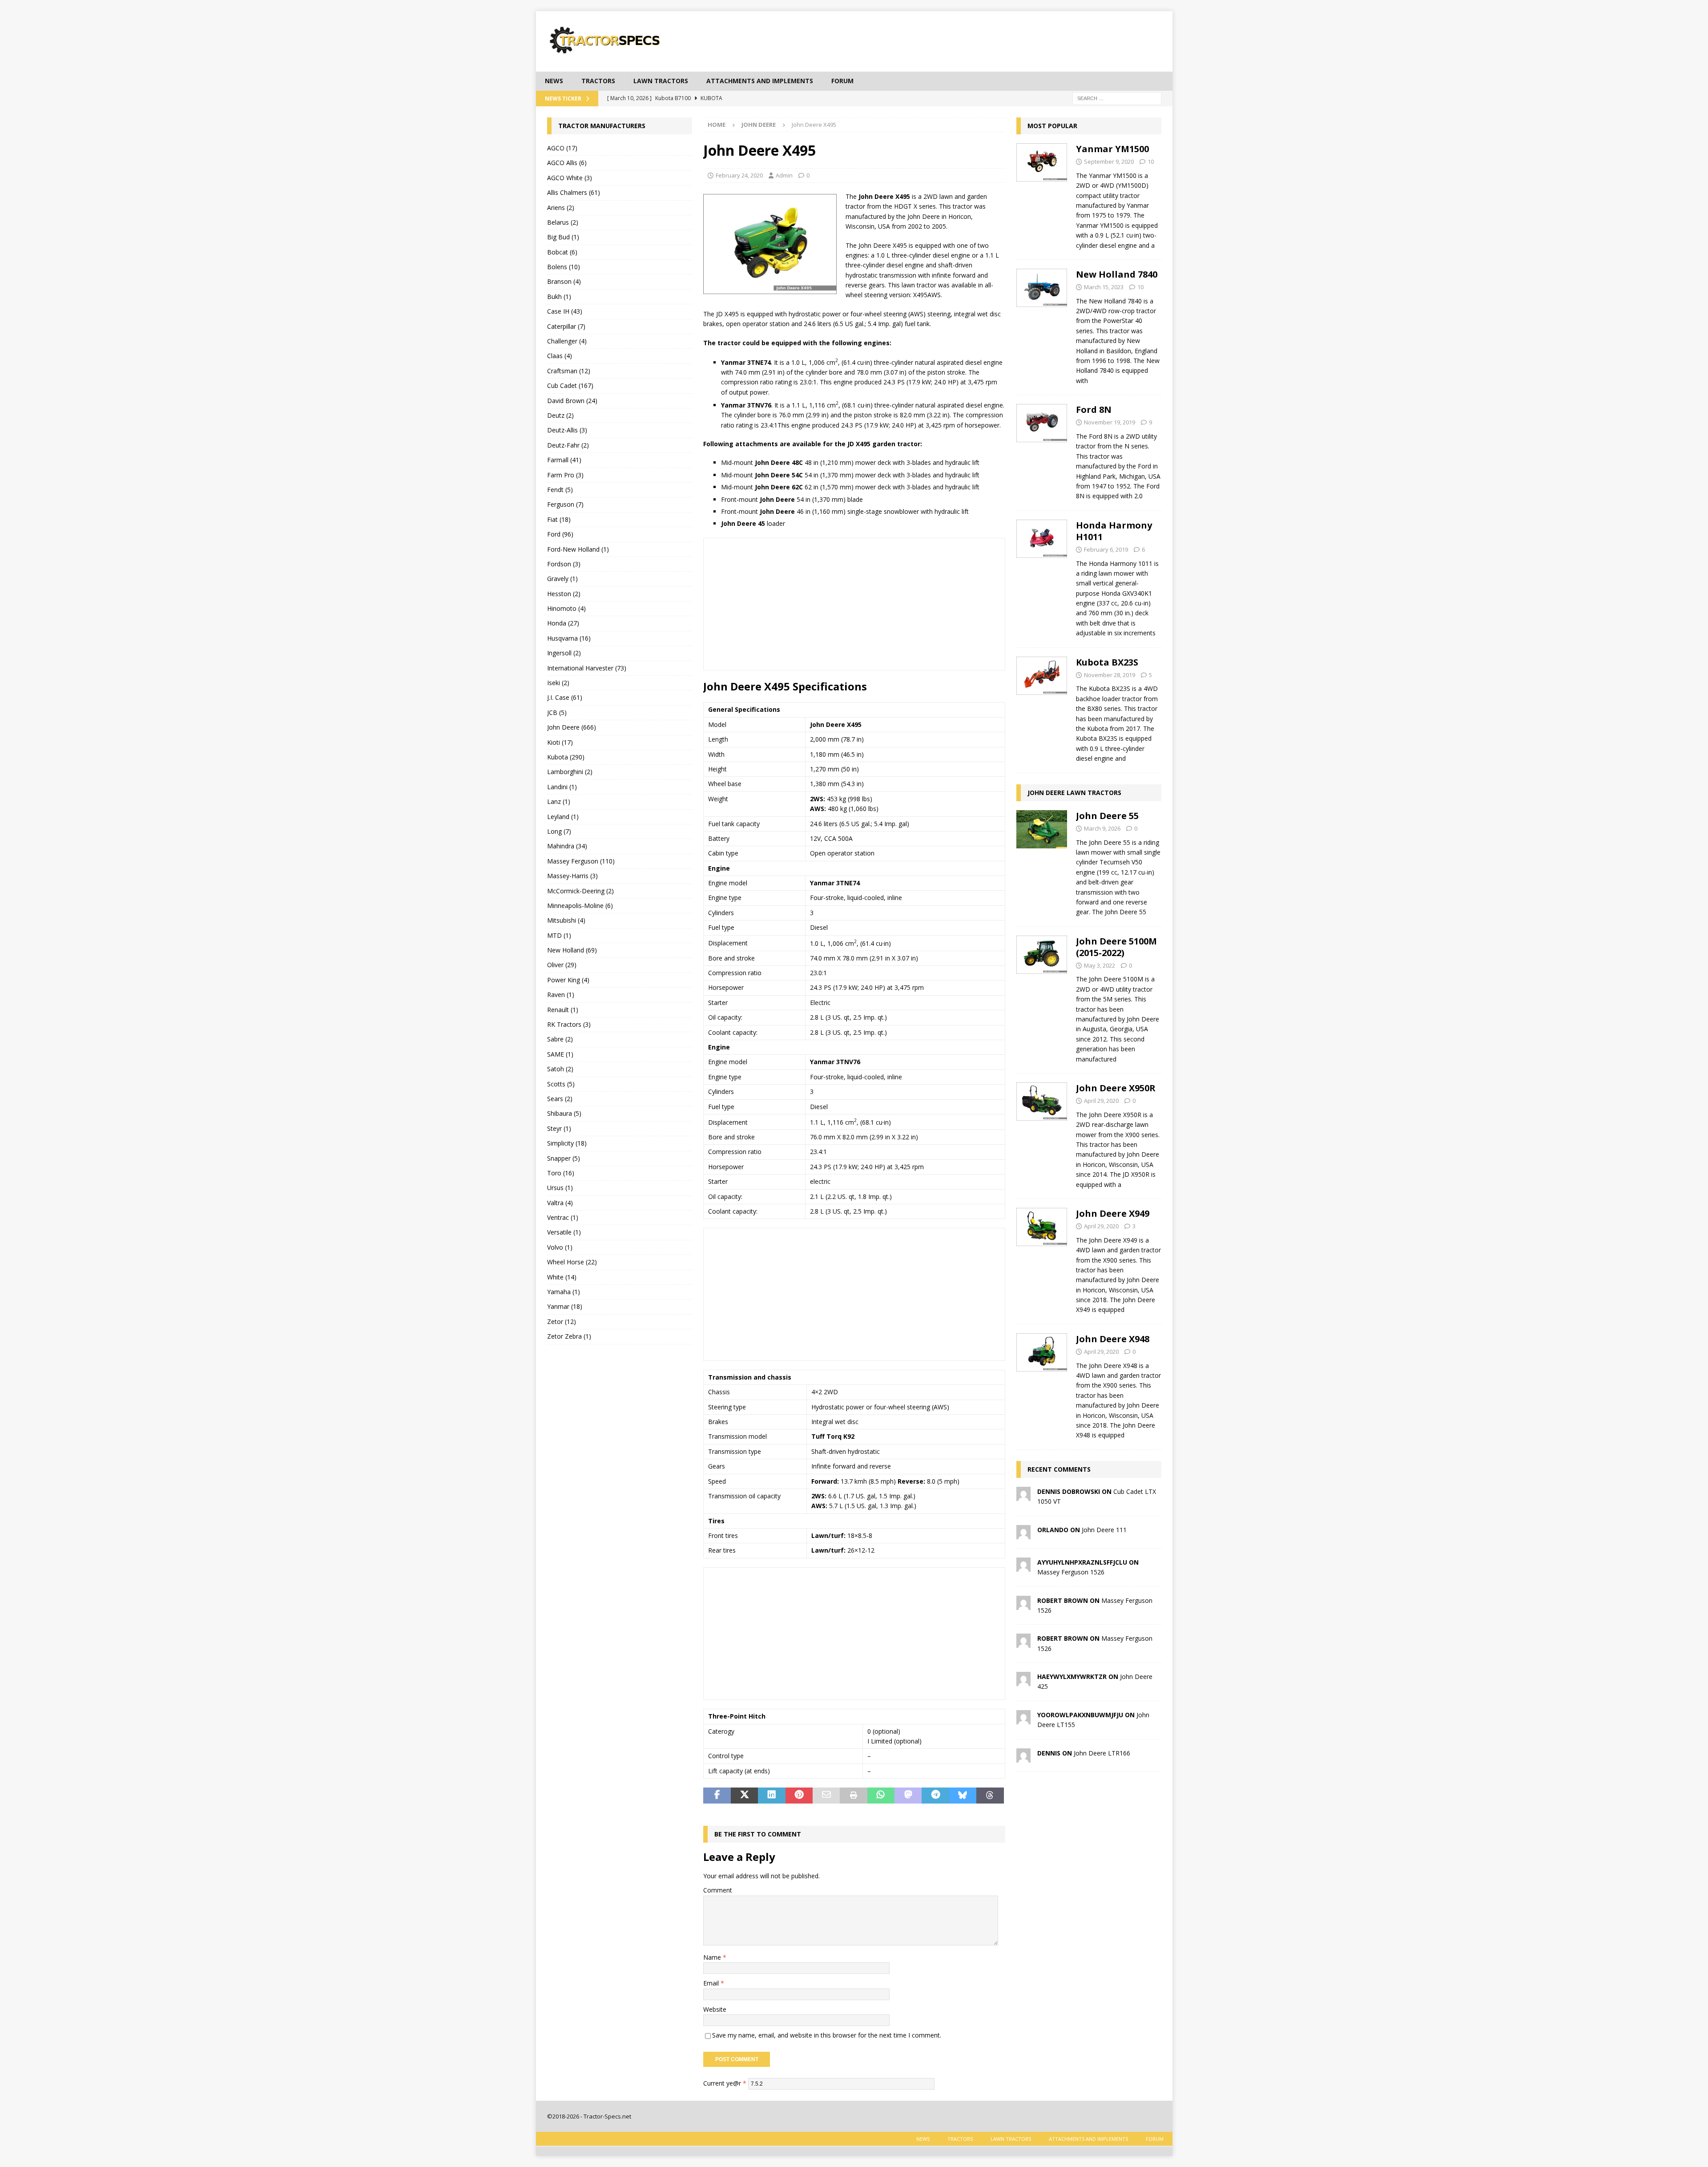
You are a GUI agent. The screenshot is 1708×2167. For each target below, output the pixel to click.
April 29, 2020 (1101, 1101)
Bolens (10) (564, 267)
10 (1151, 161)
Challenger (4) (567, 341)
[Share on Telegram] (935, 1796)
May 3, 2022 (1100, 965)
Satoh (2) (560, 1069)
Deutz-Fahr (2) (568, 445)
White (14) (562, 1277)
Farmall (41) (564, 460)
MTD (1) (559, 935)
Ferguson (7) (565, 504)
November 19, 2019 (1110, 422)
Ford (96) (560, 534)
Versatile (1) (564, 1232)
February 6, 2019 (1106, 549)
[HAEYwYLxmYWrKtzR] (1023, 1681)
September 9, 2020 (1109, 161)
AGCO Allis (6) (567, 163)
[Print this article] (853, 1796)
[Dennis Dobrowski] (1023, 1496)
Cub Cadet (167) (570, 385)
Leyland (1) (563, 817)
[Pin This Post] (799, 1796)
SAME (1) (560, 1054)
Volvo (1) (560, 1247)
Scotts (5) (561, 1084)
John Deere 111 (1104, 1530)
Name (713, 1957)
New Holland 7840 (1117, 274)
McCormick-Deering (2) (580, 891)
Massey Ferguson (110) (581, 861)
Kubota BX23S (1107, 662)
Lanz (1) (559, 801)
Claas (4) (560, 356)
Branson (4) (564, 281)
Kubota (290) (566, 757)
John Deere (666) (572, 727)
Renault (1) (563, 1010)
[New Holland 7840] (1042, 325)
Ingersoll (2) (564, 653)
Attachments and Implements (760, 81)
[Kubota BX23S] (1042, 708)
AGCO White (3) (570, 178)
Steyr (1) (559, 1128)
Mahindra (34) (567, 846)
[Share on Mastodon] (908, 1796)
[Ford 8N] (1042, 450)
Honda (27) (563, 623)
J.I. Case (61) (565, 697)
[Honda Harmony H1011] (1042, 577)
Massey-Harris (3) (572, 876)
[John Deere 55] (1042, 862)
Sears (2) (560, 1099)
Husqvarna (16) (569, 638)
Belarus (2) (563, 222)
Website (715, 2009)
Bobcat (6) (562, 252)
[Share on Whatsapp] (881, 1796)
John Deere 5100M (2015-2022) (1116, 947)
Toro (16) (561, 1173)
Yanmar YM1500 (1112, 149)
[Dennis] (1023, 1757)
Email (712, 1983)
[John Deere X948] (1042, 1385)
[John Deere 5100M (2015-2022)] (1042, 998)
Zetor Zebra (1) (569, 1336)
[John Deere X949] (1042, 1259)
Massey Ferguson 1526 (1071, 1572)
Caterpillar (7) (566, 326)
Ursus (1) (560, 1188)
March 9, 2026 (1102, 828)
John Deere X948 (1113, 1339)
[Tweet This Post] (744, 1796)
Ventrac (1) (563, 1217)
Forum (842, 81)
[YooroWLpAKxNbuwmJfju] (1023, 1719)
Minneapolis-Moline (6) (580, 906)
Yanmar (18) (565, 1306)
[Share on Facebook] (717, 1796)
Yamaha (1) (564, 1292)
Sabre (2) (560, 1039)
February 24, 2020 (739, 175)
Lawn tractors (661, 81)
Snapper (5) (564, 1158)
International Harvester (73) (587, 668)
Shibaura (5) (564, 1113)
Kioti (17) (560, 742)
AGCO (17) (562, 148)
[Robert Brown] (1023, 1604)
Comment (718, 1890)
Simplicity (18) (567, 1143)
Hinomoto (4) (566, 608)
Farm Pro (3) (565, 475)
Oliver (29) (562, 965)
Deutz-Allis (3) (567, 430)
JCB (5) (557, 712)
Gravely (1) (562, 579)
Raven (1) (561, 995)
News (554, 81)
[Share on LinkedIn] (771, 1796)
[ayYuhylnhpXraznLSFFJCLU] (1023, 1566)
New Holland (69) (572, 950)
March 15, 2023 (1104, 287)
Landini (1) (562, 787)
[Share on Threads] (990, 1796)
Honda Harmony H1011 (1114, 531)
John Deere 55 (1107, 816)
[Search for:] (1117, 98)
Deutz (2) (560, 415)
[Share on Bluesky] (963, 1796)
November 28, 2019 (1110, 675)
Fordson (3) (564, 564)
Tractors (598, 81)
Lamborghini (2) (570, 772)
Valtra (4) (560, 1203)
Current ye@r (725, 2083)
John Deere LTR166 (1102, 1753)
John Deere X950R (1116, 1088)
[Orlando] (1023, 1534)
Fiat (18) (559, 519)
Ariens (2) (561, 208)
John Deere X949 (1113, 1213)
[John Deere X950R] (1042, 1134)
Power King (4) (568, 980)
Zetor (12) (562, 1322)
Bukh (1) (559, 297)
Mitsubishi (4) (566, 920)
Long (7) (559, 831)
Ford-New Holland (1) (578, 549)
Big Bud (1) (563, 237)
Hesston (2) (564, 594)
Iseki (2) (558, 683)
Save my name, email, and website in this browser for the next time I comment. (827, 2035)
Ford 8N (1094, 410)
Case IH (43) (565, 311)
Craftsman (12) (569, 371)
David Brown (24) (572, 401)
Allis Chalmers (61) (574, 192)
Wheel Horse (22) (572, 1262)
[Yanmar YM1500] (1042, 195)
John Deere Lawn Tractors (1074, 793)
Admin (784, 175)
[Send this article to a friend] (826, 1796)
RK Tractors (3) (569, 1024)
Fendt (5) (560, 490)
